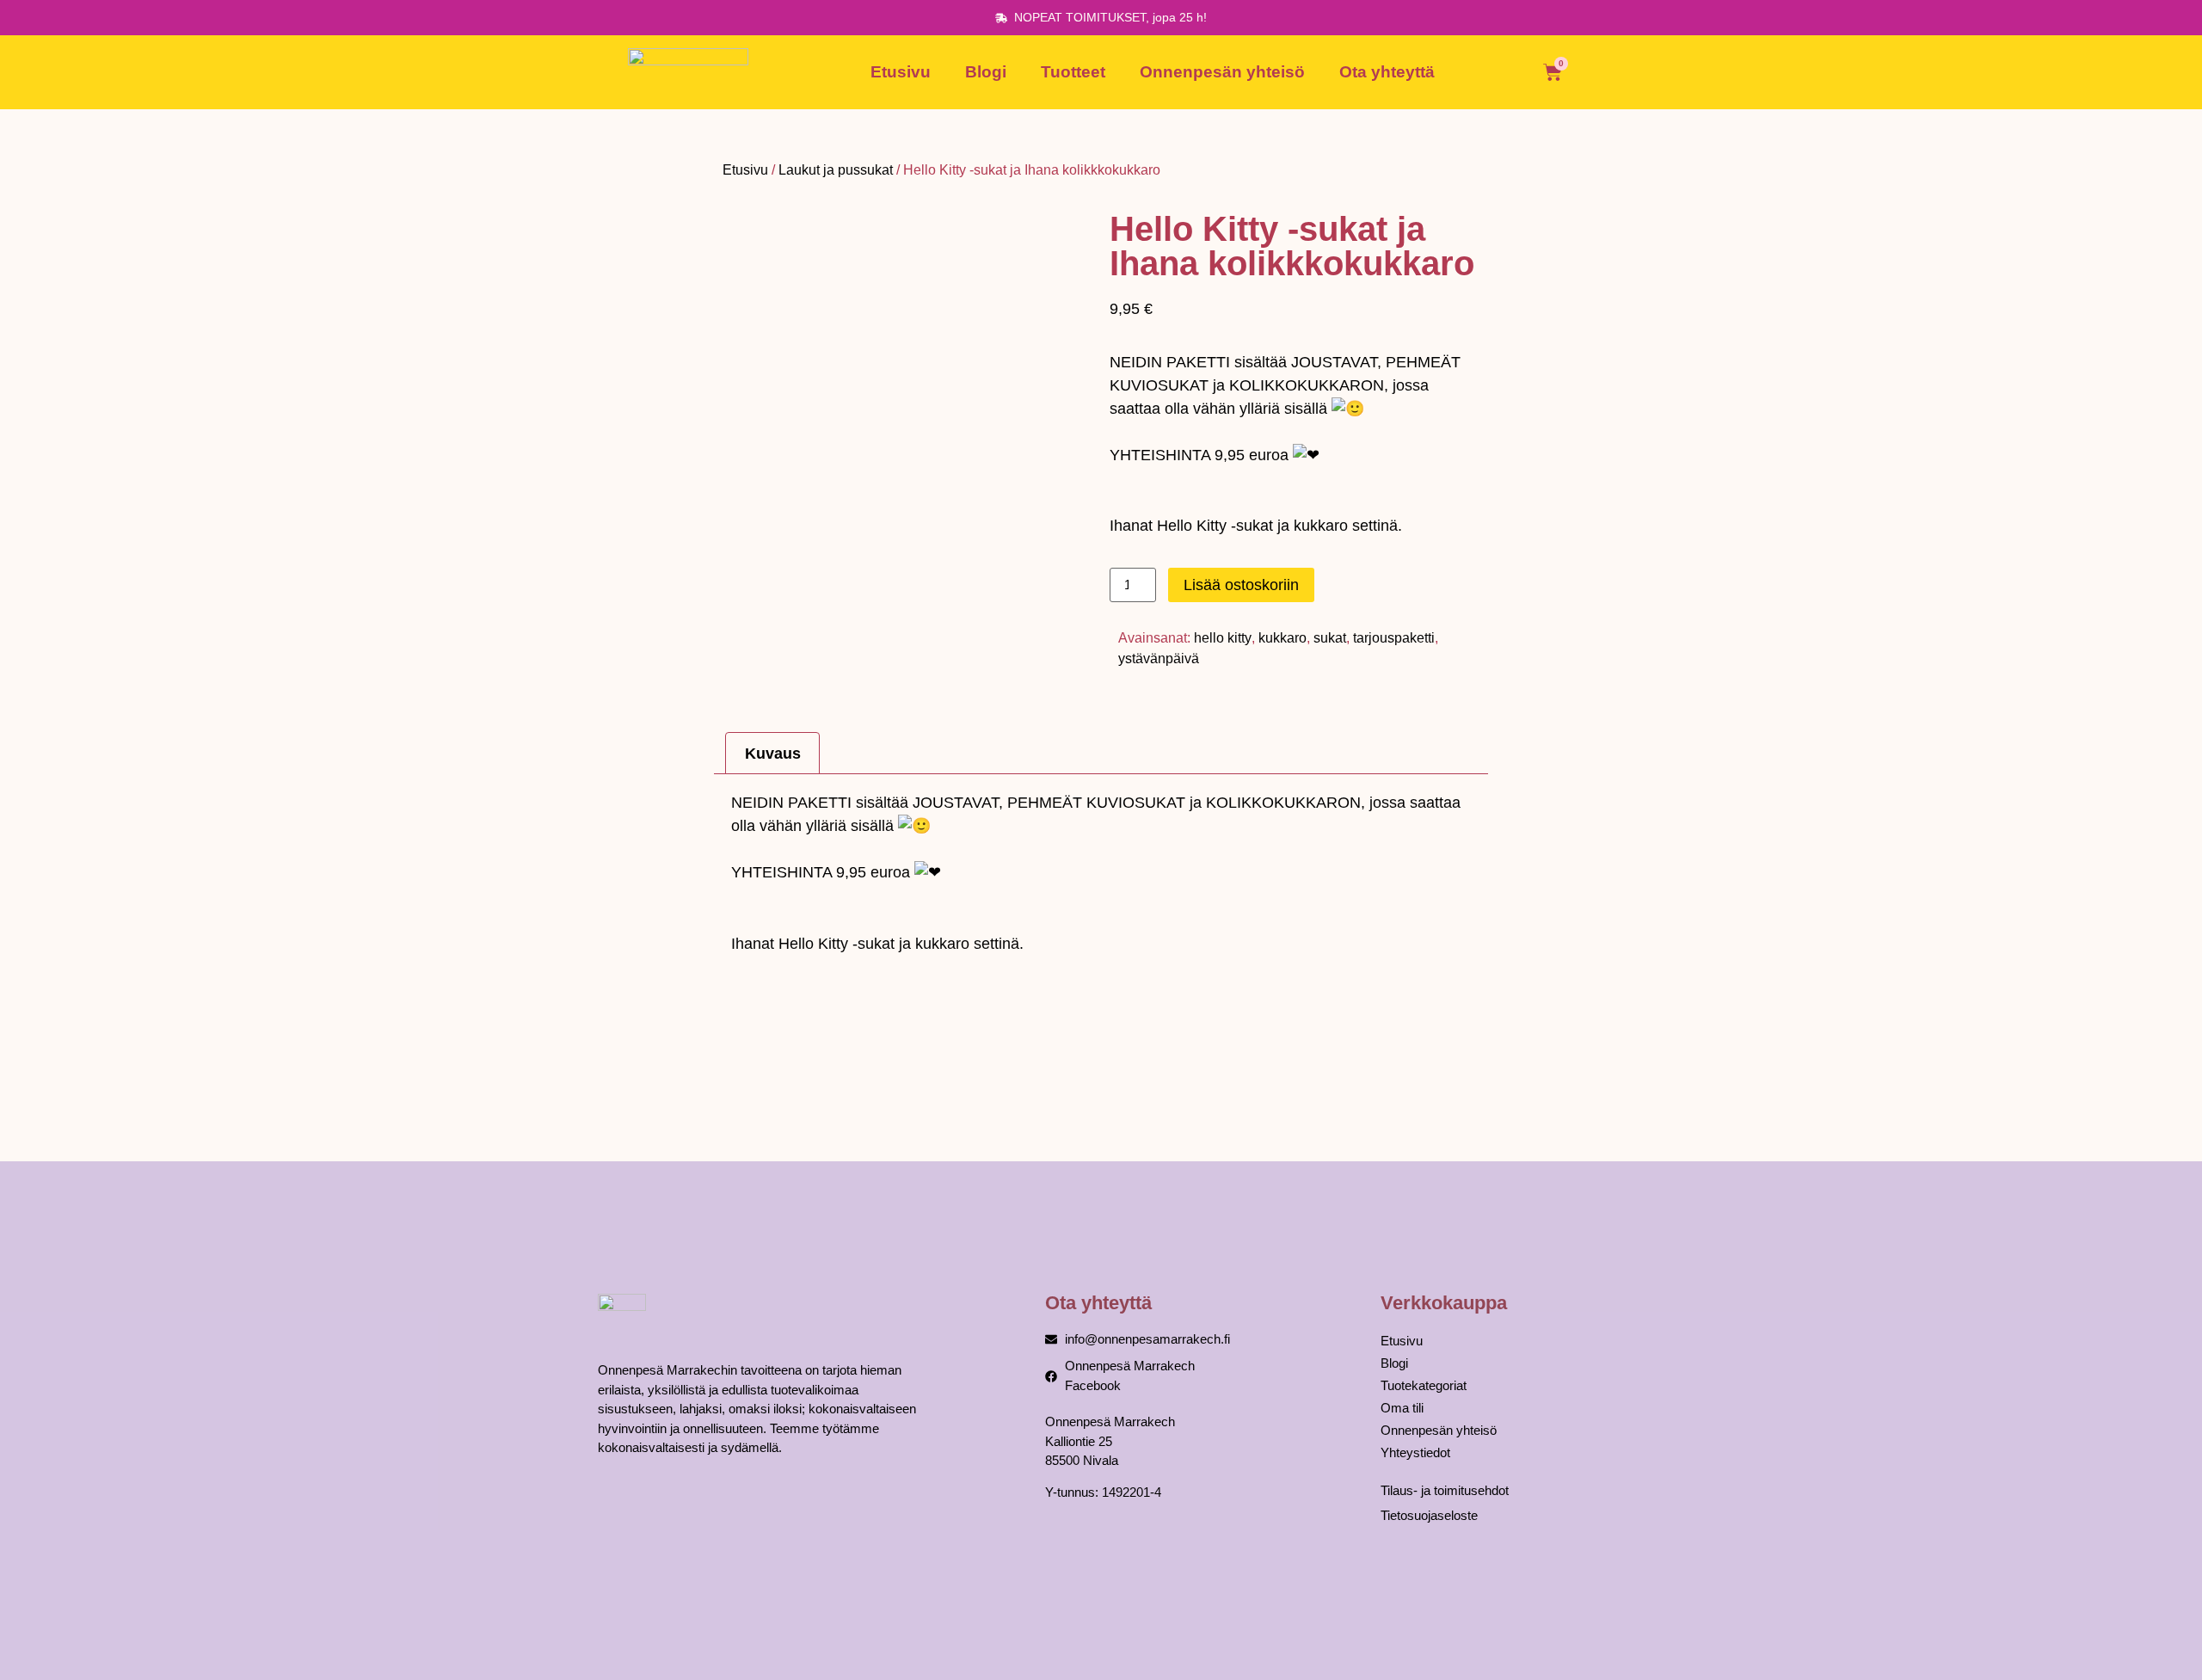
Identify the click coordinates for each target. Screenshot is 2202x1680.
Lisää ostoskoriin (1241, 585)
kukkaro (1282, 638)
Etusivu (901, 72)
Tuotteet (1073, 72)
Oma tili (1402, 1408)
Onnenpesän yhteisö (1222, 72)
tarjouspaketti (1394, 638)
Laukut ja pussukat (836, 170)
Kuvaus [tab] (773, 754)
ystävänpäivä (1159, 658)
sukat (1330, 638)
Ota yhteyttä (1387, 72)
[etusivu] (688, 72)
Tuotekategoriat (1424, 1385)
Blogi (986, 72)
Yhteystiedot (1415, 1452)
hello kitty (1223, 638)
